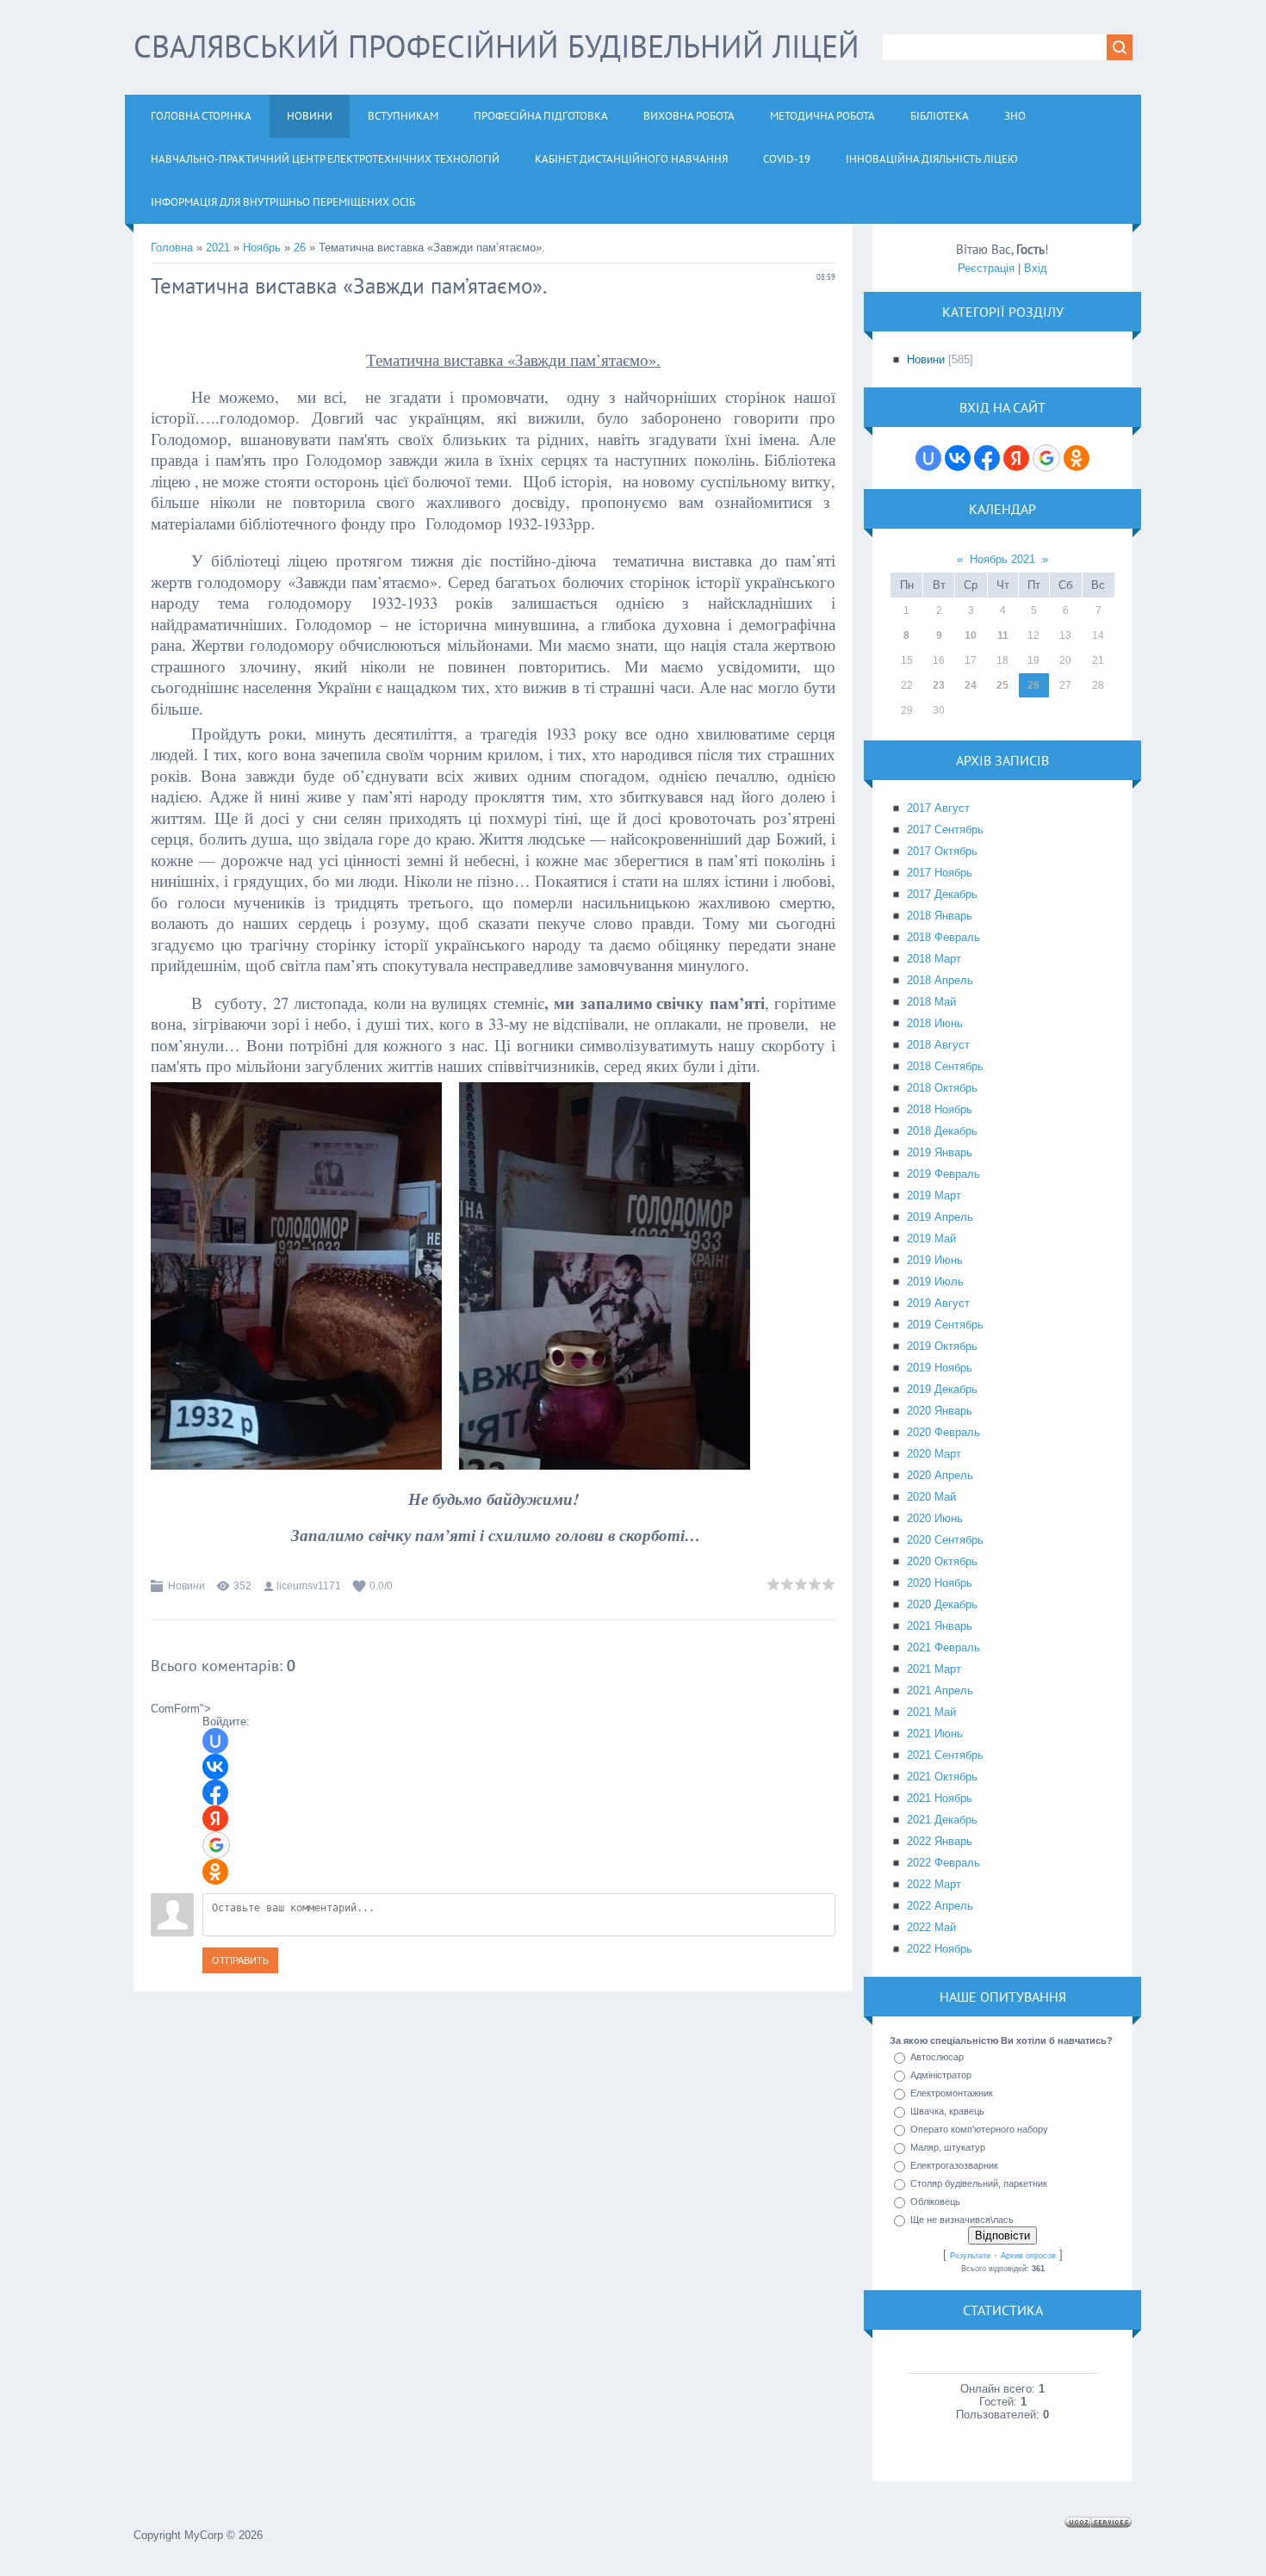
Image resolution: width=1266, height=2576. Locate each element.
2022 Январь (940, 1841)
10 (971, 635)
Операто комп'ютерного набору (979, 2129)
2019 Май (931, 1238)
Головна (172, 248)
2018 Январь (940, 916)
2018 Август (938, 1045)
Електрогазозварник (954, 2165)
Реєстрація (986, 268)
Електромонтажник (952, 2093)
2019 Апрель (940, 1217)
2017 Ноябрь (940, 873)
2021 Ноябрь (940, 1798)
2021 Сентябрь (945, 1755)
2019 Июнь (935, 1260)
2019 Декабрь (942, 1389)
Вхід (1036, 268)
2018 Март (934, 959)
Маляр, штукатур (948, 2147)
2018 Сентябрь (945, 1066)
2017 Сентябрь (945, 830)
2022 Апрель (940, 1906)
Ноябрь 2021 (1002, 559)
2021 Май (931, 1712)
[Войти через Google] (216, 1845)
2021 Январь (940, 1626)
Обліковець (935, 2201)
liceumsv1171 (309, 1586)
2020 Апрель (940, 1475)
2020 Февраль (943, 1432)
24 (971, 685)
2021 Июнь (935, 1734)
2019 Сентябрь (945, 1325)
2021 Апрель (940, 1690)
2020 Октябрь (942, 1561)
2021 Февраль (943, 1647)
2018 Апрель (940, 980)
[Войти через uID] (215, 1741)
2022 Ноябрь (940, 1949)
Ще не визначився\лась (962, 2220)
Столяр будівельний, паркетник (979, 2183)
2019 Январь (940, 1152)
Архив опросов (1028, 2256)
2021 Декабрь (942, 1820)
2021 (218, 248)
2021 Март (934, 1669)
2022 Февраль (943, 1863)
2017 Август (938, 808)
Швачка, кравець (947, 2111)
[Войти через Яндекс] (215, 1818)
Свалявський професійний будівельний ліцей (496, 46)
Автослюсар (937, 2057)
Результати (970, 2256)
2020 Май (931, 1497)
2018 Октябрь (942, 1088)
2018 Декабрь (942, 1131)
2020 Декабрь (942, 1604)
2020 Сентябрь (945, 1540)
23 (939, 685)
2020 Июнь (935, 1518)
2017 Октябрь (942, 851)
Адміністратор (941, 2075)
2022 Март (934, 1884)
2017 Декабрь (942, 894)
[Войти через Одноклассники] (215, 1872)
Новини (186, 1586)
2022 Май (931, 1927)
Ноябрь (262, 248)
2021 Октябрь (942, 1777)
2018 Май (931, 1002)
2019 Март (934, 1195)
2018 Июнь (935, 1023)
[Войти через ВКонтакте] (215, 1767)
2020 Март (934, 1454)
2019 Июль (935, 1282)
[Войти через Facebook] (215, 1793)
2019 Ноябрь (940, 1368)
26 (300, 248)
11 (1003, 635)
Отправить (240, 1960)
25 (1002, 685)
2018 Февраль (943, 937)
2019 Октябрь (942, 1346)
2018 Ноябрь (940, 1109)
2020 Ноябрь (940, 1583)
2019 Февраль (943, 1174)
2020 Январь (940, 1411)
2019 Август (938, 1303)
